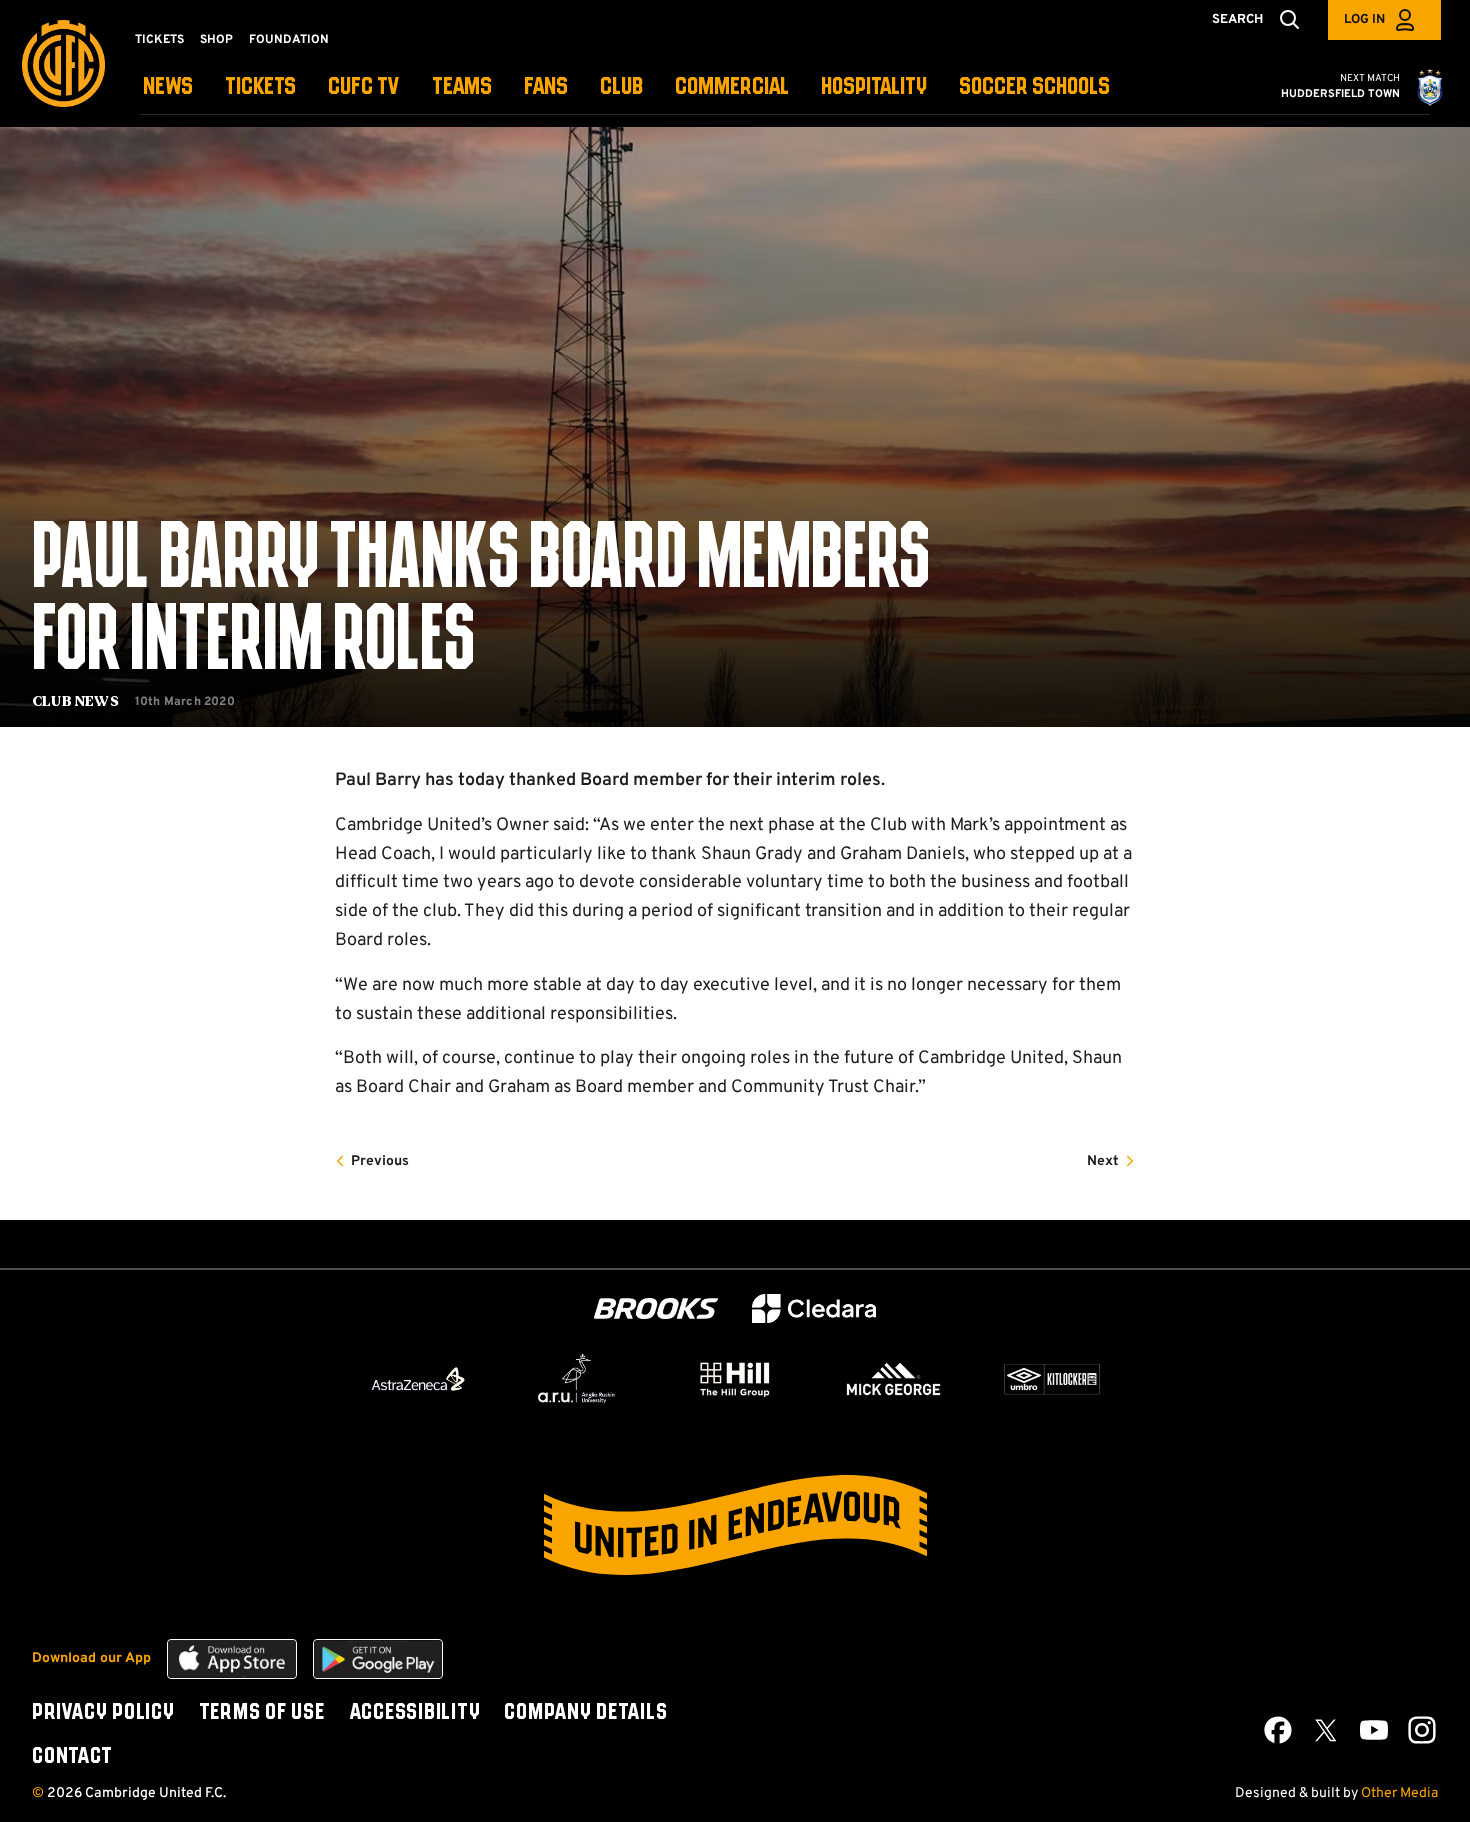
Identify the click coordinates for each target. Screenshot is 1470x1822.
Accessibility (415, 1713)
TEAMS (462, 87)
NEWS (168, 87)
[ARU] (577, 1379)
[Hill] (735, 1379)
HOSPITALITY (874, 87)
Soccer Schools (1034, 87)
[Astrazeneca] (418, 1379)
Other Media (1399, 1793)
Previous (380, 1161)
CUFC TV (364, 87)
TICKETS (260, 87)
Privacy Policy (103, 1713)
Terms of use (262, 1713)
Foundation (289, 40)
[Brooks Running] (656, 1308)
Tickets (159, 40)
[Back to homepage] (63, 63)
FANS (546, 87)
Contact (72, 1757)
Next (1103, 1161)
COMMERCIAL (732, 87)
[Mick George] (894, 1379)
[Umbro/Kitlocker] (1052, 1379)
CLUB (621, 87)
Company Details (585, 1713)
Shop (216, 40)
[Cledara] (814, 1308)
